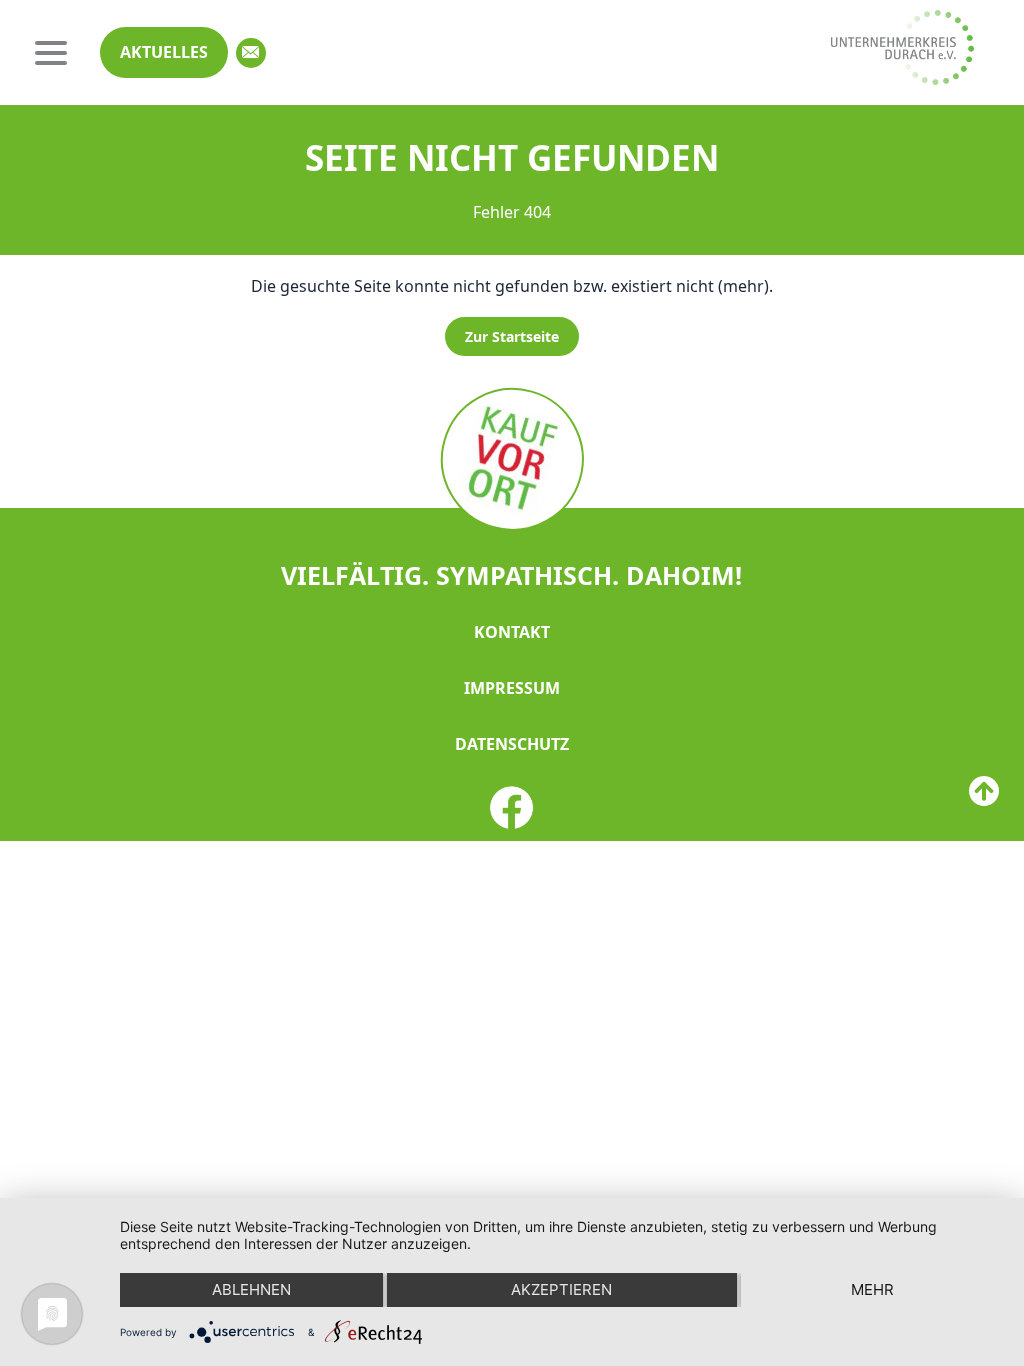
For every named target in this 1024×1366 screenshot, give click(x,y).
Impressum (512, 688)
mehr (872, 1289)
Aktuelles (164, 52)
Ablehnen (251, 1289)
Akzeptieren (561, 1289)
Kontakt (512, 632)
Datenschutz (512, 744)
